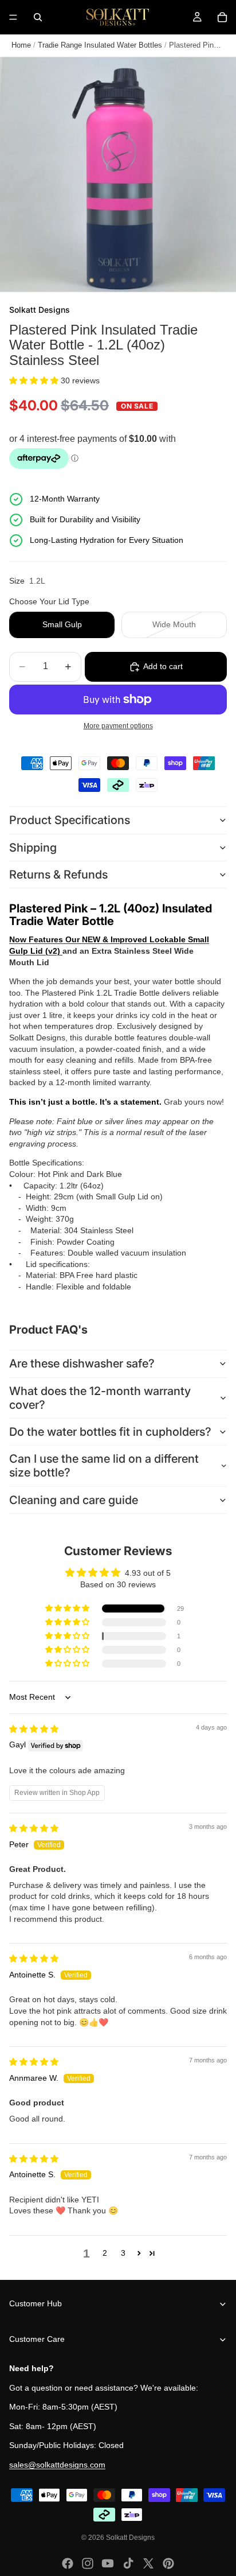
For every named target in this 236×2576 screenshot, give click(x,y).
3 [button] (123, 2253)
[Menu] (13, 17)
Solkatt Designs (130, 2538)
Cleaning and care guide (74, 1500)
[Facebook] (68, 2563)
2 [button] (105, 2253)
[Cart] (222, 17)
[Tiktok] (128, 2563)
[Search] (38, 17)
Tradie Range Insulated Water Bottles (100, 45)
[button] (35, 380)
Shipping (33, 848)
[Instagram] (88, 2563)
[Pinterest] (168, 2563)
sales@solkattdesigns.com (57, 2465)
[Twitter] (148, 2563)
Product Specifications (70, 820)
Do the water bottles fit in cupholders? (110, 1432)
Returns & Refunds (58, 875)
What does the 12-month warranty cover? (100, 1398)
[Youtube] (108, 2563)
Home (21, 45)
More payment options (118, 726)
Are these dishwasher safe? (82, 1363)
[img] (34, 1729)
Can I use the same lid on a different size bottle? (104, 1466)
